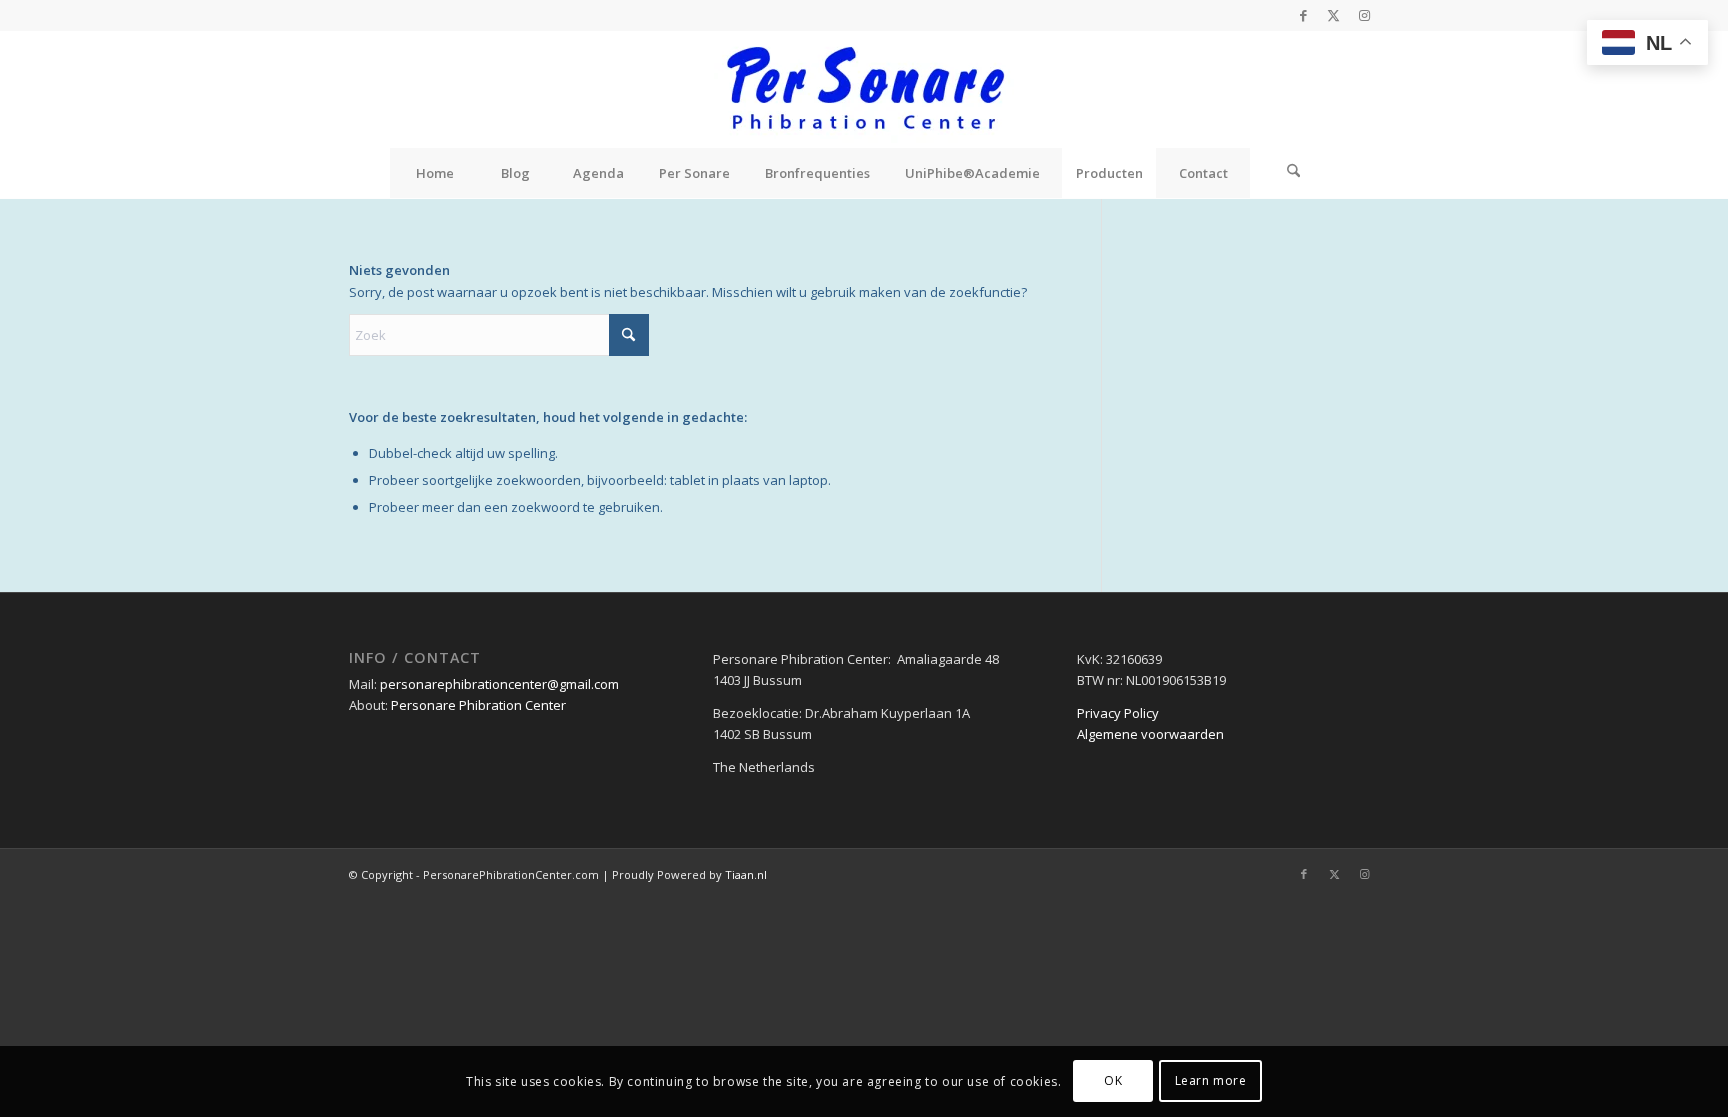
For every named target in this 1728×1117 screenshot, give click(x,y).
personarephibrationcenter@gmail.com (499, 684)
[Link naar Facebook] (1303, 15)
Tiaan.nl (746, 874)
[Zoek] (1294, 173)
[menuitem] (435, 173)
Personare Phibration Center (478, 705)
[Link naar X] (1333, 15)
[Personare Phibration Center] (864, 89)
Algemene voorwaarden (1150, 734)
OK (1113, 1081)
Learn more (1211, 1081)
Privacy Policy (1118, 713)
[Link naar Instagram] (1364, 15)
